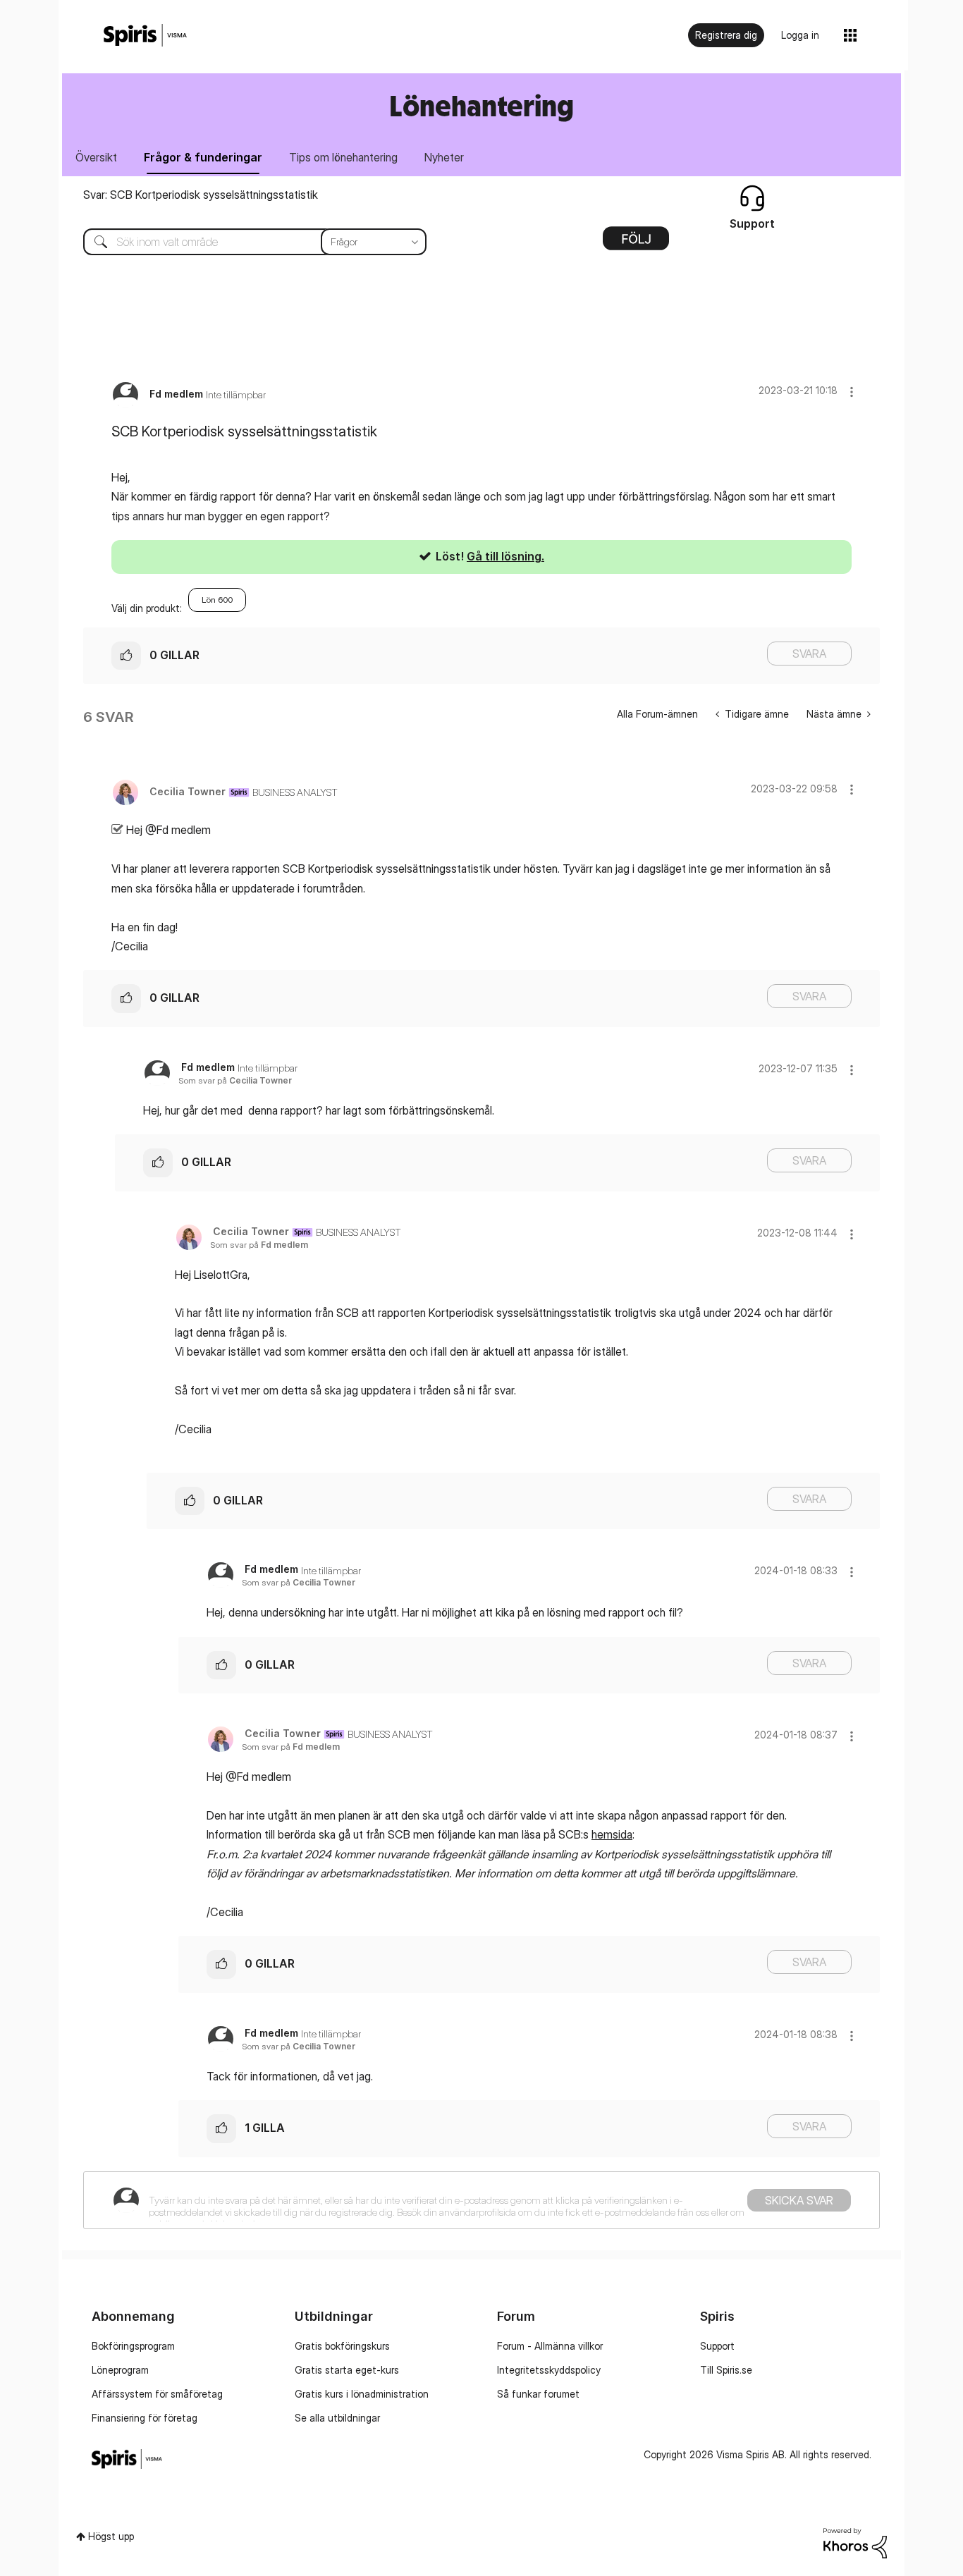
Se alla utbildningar (337, 2418)
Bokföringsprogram (133, 2346)
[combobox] (244, 242)
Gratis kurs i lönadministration (362, 2394)
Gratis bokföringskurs (342, 2346)
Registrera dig (726, 35)
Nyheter (444, 157)
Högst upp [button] (111, 2536)
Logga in (800, 35)
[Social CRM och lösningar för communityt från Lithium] (855, 2542)
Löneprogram (120, 2370)
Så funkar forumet (538, 2394)
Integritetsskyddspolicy (549, 2370)
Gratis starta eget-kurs (347, 2370)
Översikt (96, 157)
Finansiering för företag (145, 2418)
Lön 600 (217, 600)
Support (717, 2346)
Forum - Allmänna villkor (550, 2346)
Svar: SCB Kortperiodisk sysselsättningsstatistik (201, 195)
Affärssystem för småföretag (157, 2394)
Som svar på (235, 1080)
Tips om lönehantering (343, 157)
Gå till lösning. (505, 556)
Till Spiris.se (726, 2370)
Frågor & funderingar (203, 157)
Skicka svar (799, 2200)
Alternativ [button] (636, 243)
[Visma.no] (145, 36)
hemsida (612, 1834)
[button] (852, 392)
